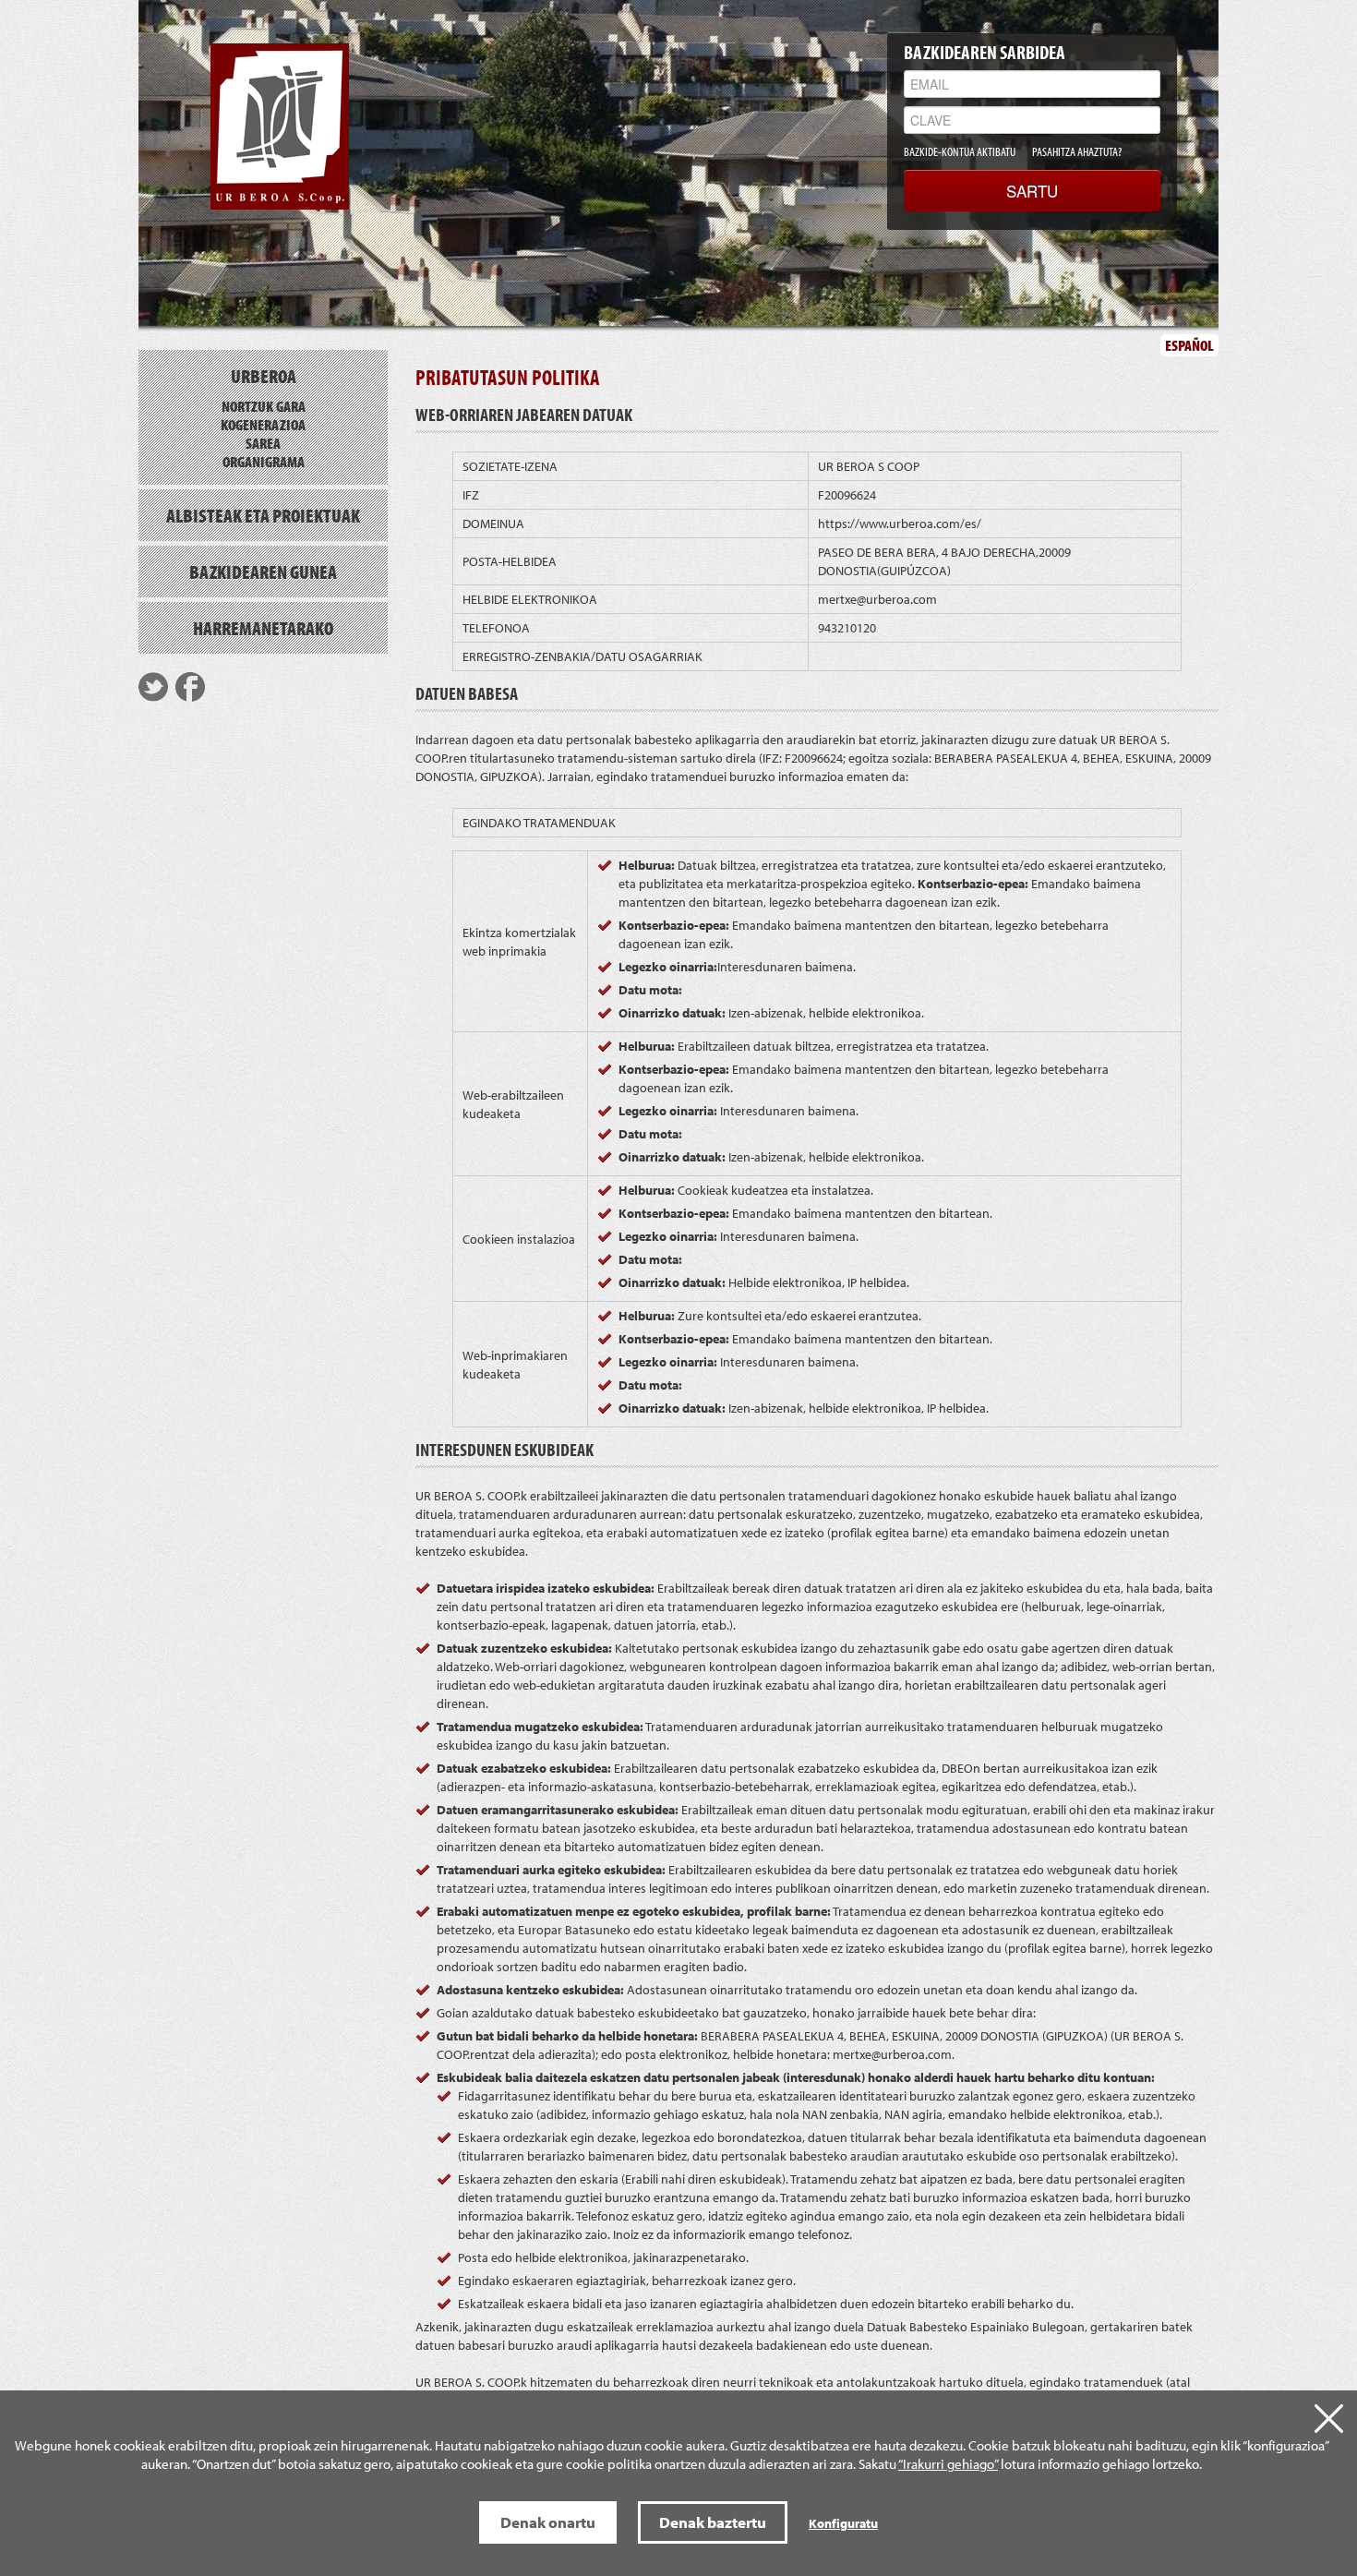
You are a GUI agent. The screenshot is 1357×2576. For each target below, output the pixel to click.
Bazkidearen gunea (263, 572)
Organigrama (264, 461)
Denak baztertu (713, 2522)
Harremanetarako (263, 628)
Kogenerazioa (263, 424)
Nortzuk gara (264, 406)
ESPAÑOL (1189, 345)
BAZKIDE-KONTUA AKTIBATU (960, 151)
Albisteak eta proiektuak (263, 515)
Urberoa (264, 376)
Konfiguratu (843, 2523)
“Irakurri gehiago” (948, 2464)
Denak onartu (548, 2522)
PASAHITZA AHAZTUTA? (1077, 151)
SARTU (1032, 191)
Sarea (263, 443)
